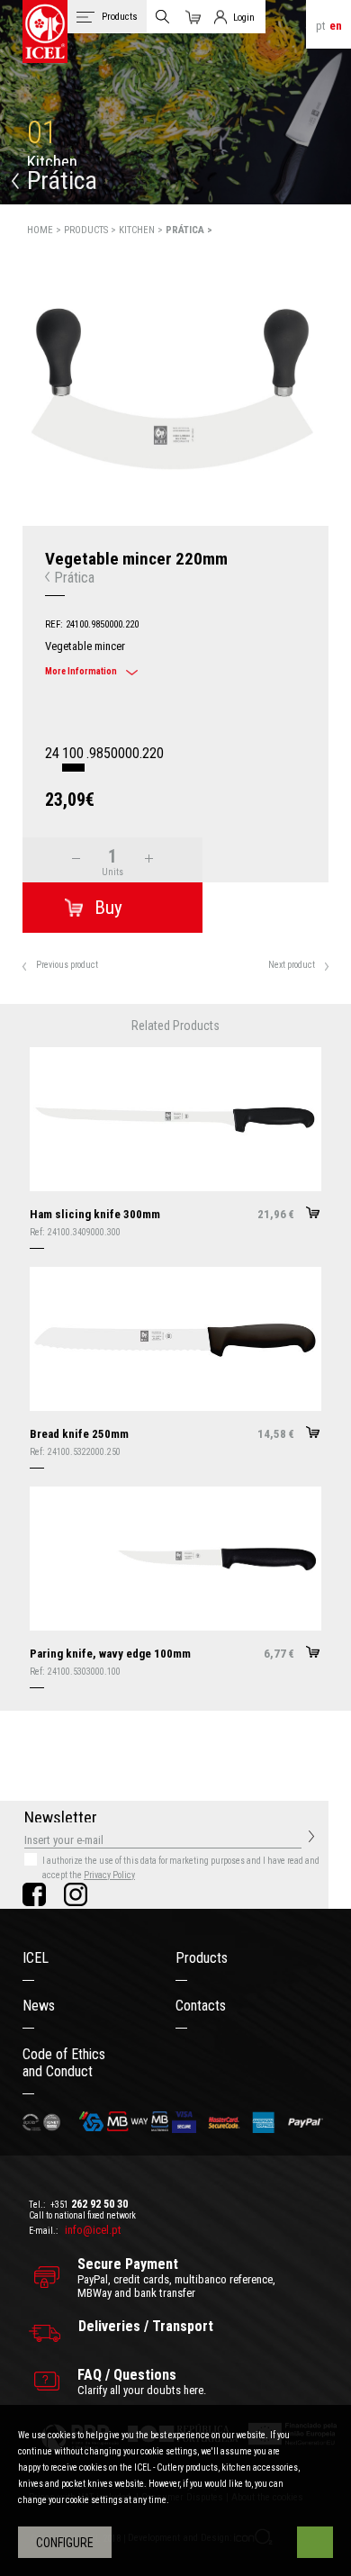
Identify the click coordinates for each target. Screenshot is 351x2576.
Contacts (201, 2006)
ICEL (36, 1958)
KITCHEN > (142, 230)
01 (42, 133)
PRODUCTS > (91, 230)
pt (321, 26)
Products (202, 1958)
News (39, 2006)
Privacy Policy (109, 1875)
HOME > (45, 230)
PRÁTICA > (189, 230)
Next (339, 443)
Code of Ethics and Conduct (64, 2063)
